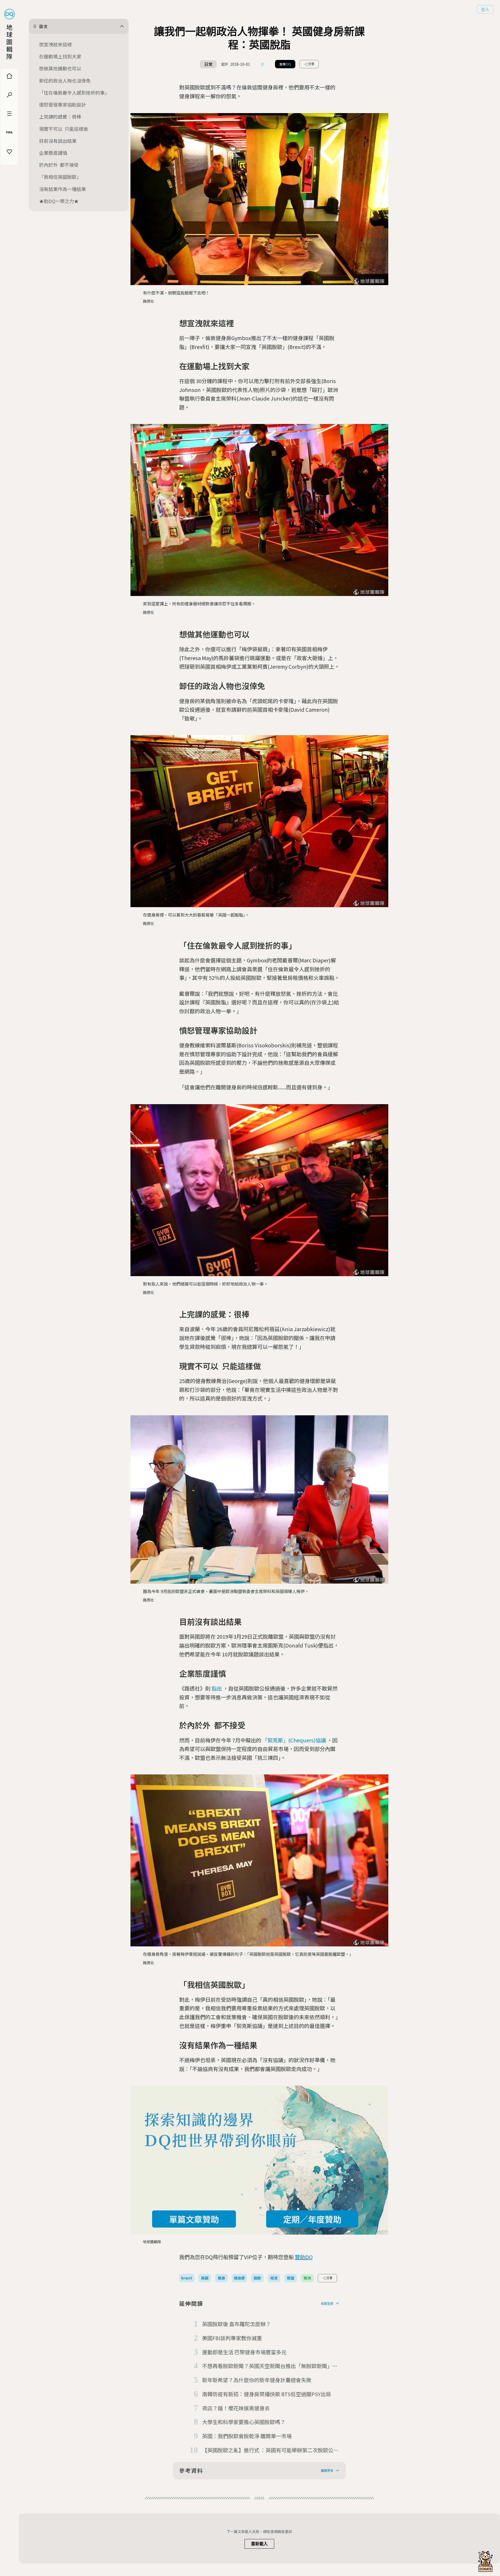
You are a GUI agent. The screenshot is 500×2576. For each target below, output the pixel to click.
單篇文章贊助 (194, 2219)
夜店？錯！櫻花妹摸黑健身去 (236, 2408)
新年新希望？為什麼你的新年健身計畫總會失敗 (257, 2380)
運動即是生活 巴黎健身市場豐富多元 (244, 2352)
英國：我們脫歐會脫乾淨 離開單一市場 (247, 2436)
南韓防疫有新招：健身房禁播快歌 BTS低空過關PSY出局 (267, 2394)
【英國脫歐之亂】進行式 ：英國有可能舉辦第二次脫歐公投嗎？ (270, 2450)
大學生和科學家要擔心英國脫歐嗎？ (244, 2422)
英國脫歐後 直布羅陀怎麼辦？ (236, 2324)
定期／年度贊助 (312, 2219)
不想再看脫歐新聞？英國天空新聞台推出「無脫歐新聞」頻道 (270, 2366)
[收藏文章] (262, 64)
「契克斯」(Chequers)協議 (294, 1740)
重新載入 (259, 2544)
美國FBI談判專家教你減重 (232, 2338)
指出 (217, 1688)
